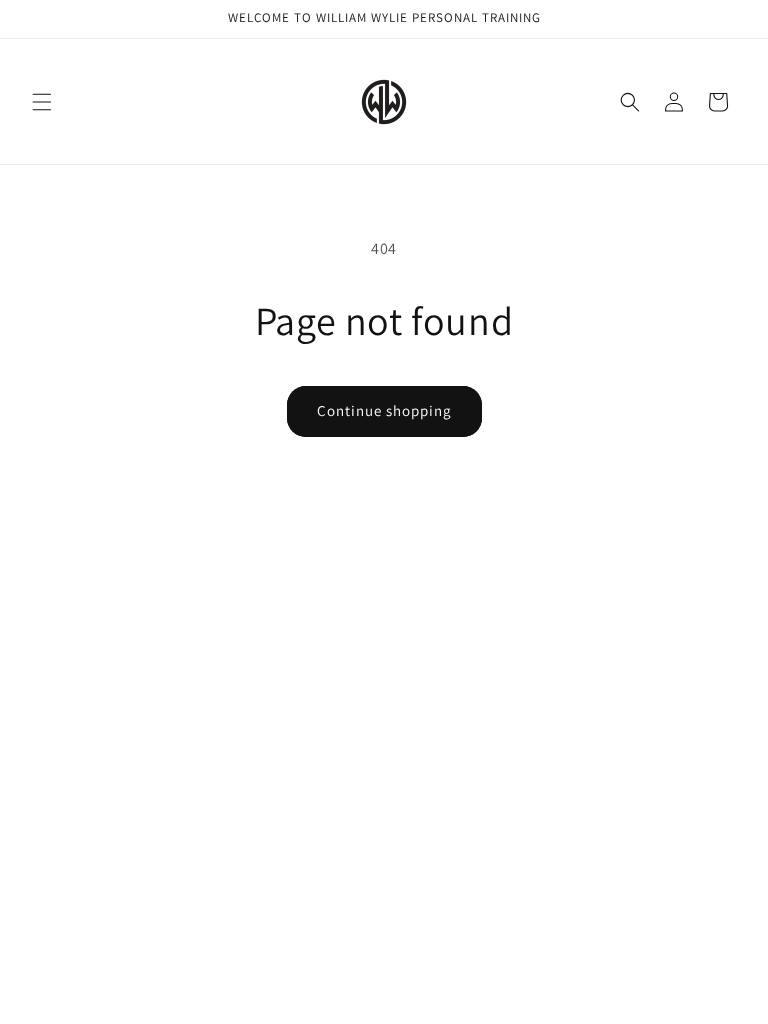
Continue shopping (384, 410)
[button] (42, 102)
